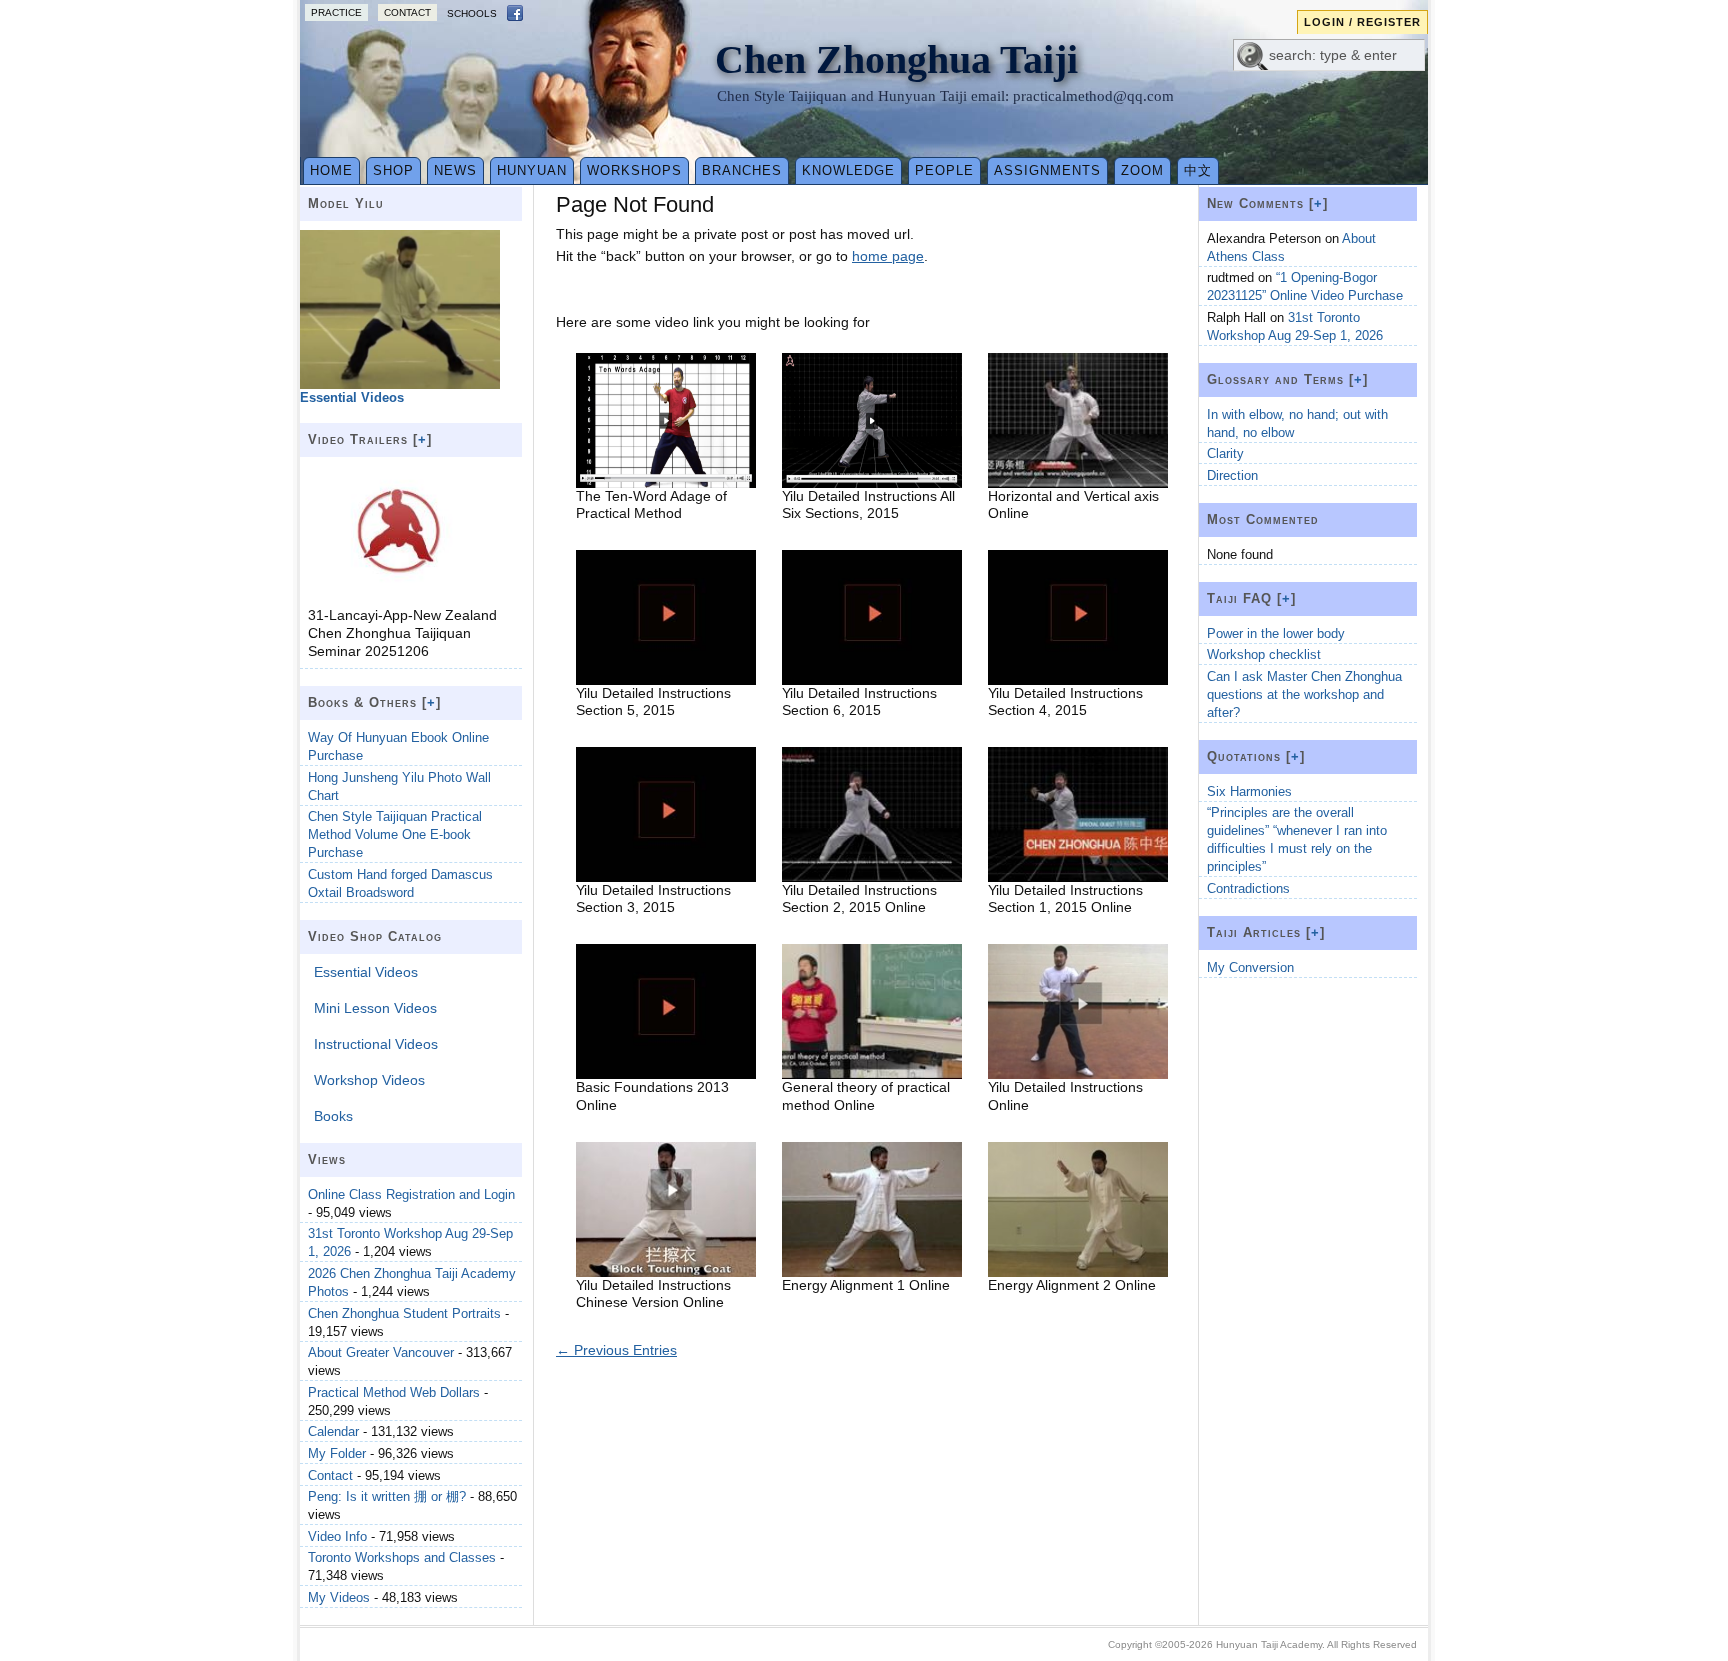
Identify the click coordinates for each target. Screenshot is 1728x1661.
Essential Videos (366, 972)
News (455, 170)
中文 (1198, 170)
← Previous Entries (616, 1350)
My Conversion (1250, 967)
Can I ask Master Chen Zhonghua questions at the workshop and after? (1304, 694)
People (944, 170)
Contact (407, 12)
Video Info (337, 1536)
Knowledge (848, 170)
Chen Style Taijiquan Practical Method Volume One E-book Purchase (395, 834)
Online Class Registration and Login (411, 1194)
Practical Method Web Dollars (394, 1392)
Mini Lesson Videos (375, 1008)
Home (331, 170)
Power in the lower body (1276, 633)
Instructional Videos (376, 1044)
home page (888, 256)
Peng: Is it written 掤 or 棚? (387, 1496)
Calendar (333, 1431)
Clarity (1225, 453)
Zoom (1142, 170)
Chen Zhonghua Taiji (896, 59)
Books (333, 1116)
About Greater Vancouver (381, 1352)
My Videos (339, 1597)
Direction (1232, 475)
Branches (742, 170)
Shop (393, 170)
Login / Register (1362, 22)
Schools (472, 13)
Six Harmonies (1249, 791)
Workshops (634, 170)
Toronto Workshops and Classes (402, 1557)
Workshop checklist (1264, 654)
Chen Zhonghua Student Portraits (404, 1313)
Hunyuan (532, 170)
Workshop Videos (369, 1080)
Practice (336, 12)
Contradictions (1248, 888)
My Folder (337, 1453)
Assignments (1047, 170)
